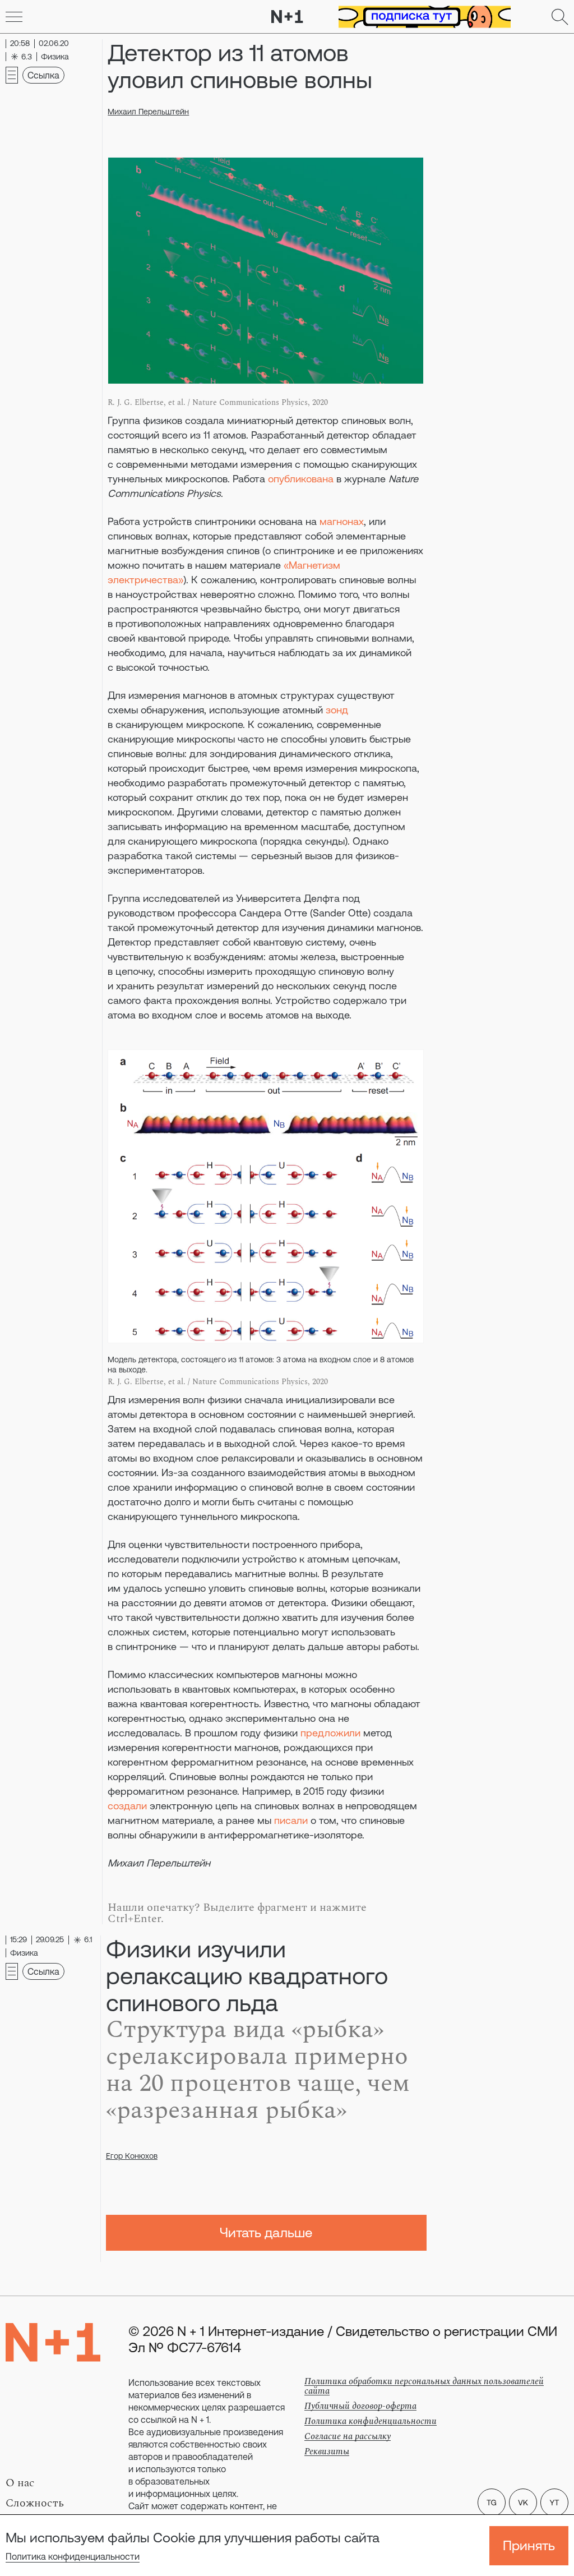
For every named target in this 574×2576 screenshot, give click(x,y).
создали (127, 1806)
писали (291, 1820)
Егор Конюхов (132, 2156)
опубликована (301, 479)
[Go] (14, 17)
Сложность (35, 2503)
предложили (330, 1733)
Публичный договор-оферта (360, 2406)
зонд (337, 710)
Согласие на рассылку (348, 2436)
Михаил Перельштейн (148, 112)
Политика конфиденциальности (73, 2556)
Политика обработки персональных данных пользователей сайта (424, 2386)
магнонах (342, 521)
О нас (20, 2483)
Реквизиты (327, 2451)
